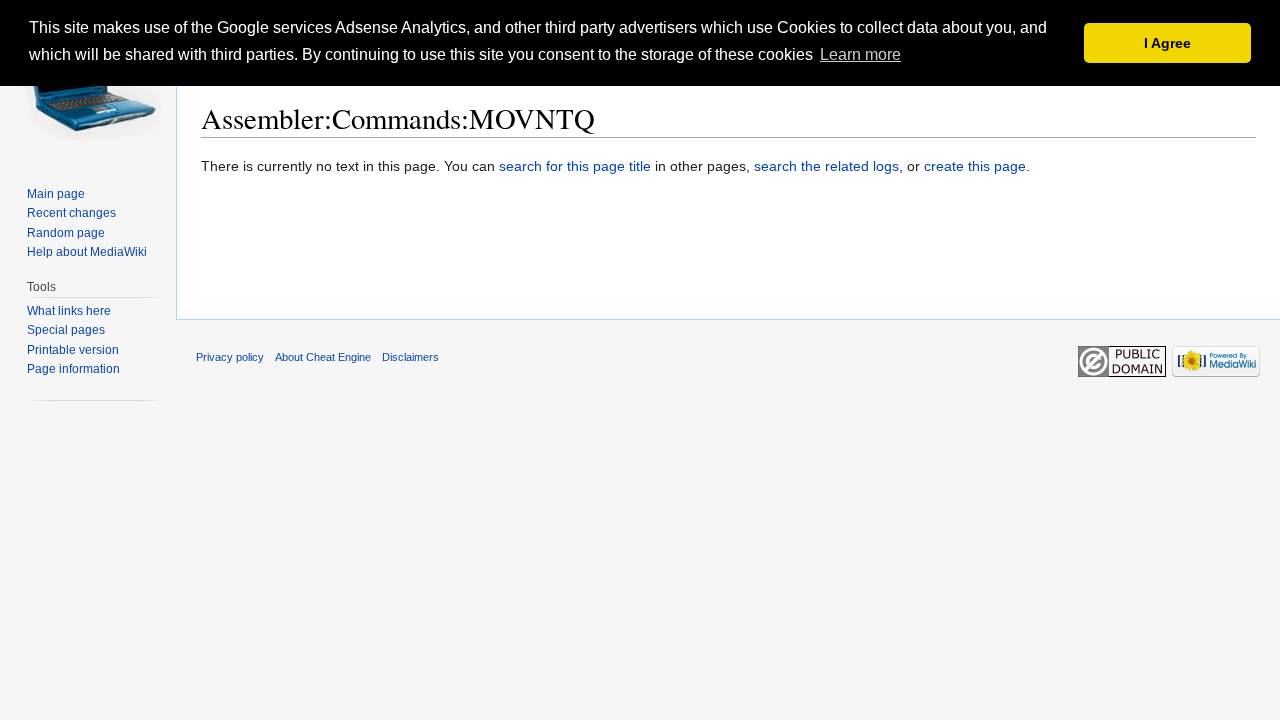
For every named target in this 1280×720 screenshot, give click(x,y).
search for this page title (575, 166)
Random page (66, 233)
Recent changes (71, 213)
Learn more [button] (860, 54)
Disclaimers (410, 357)
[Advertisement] (729, 259)
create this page (975, 166)
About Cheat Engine (323, 357)
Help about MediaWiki (87, 252)
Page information (73, 369)
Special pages (66, 330)
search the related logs (826, 166)
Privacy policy (230, 357)
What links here (69, 311)
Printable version (73, 350)
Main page (56, 194)
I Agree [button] (1167, 43)
